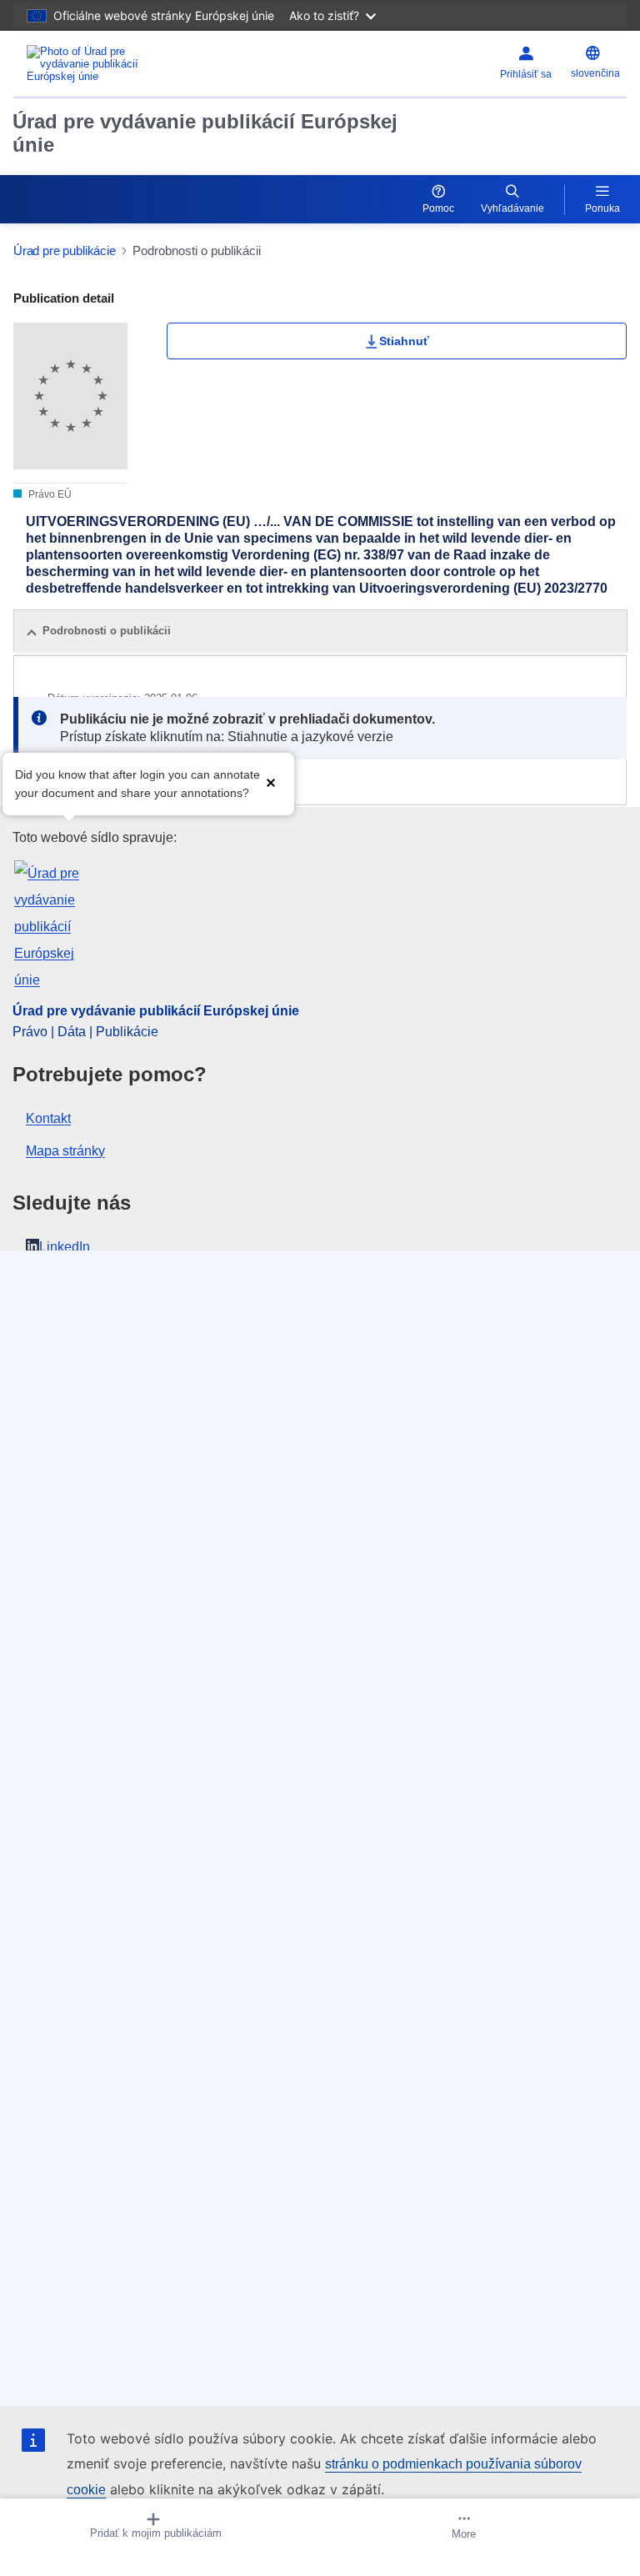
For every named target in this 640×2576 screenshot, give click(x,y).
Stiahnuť (404, 341)
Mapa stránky (65, 1151)
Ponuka (602, 208)
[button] (271, 782)
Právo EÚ (49, 494)
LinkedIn (65, 1247)
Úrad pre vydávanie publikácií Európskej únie (205, 133)
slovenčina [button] (595, 73)
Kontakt (48, 1118)
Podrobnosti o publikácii (107, 631)
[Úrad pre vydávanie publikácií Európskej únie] (121, 64)
